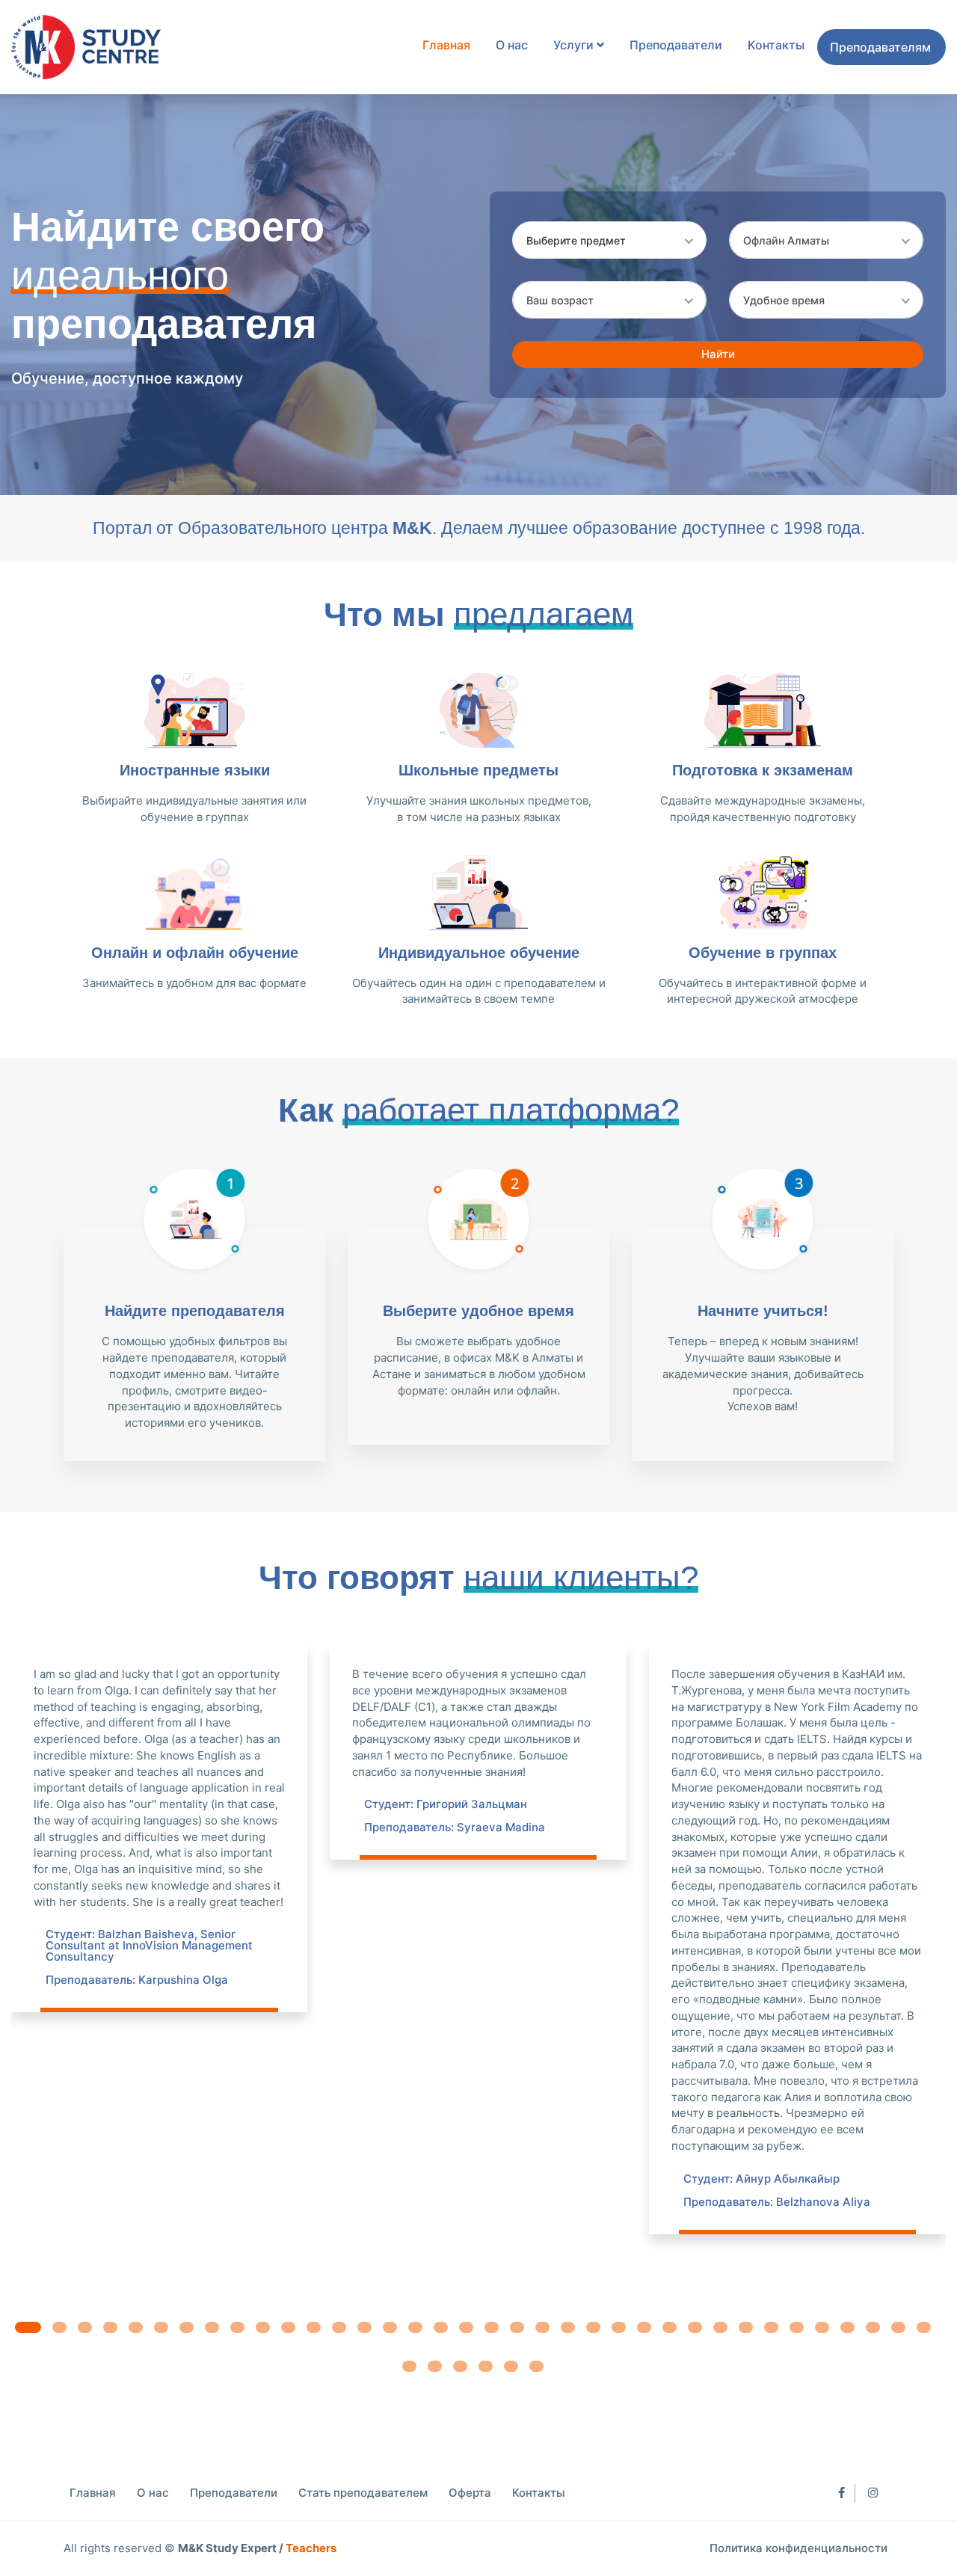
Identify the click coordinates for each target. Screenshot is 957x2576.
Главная (446, 45)
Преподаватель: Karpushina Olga (137, 1980)
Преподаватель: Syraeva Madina (455, 1827)
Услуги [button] (575, 45)
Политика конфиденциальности (798, 2548)
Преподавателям (880, 47)
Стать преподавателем (363, 2493)
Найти (718, 354)
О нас (512, 45)
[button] (28, 2327)
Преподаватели (676, 45)
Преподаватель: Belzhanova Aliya (777, 2202)
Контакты (776, 45)
